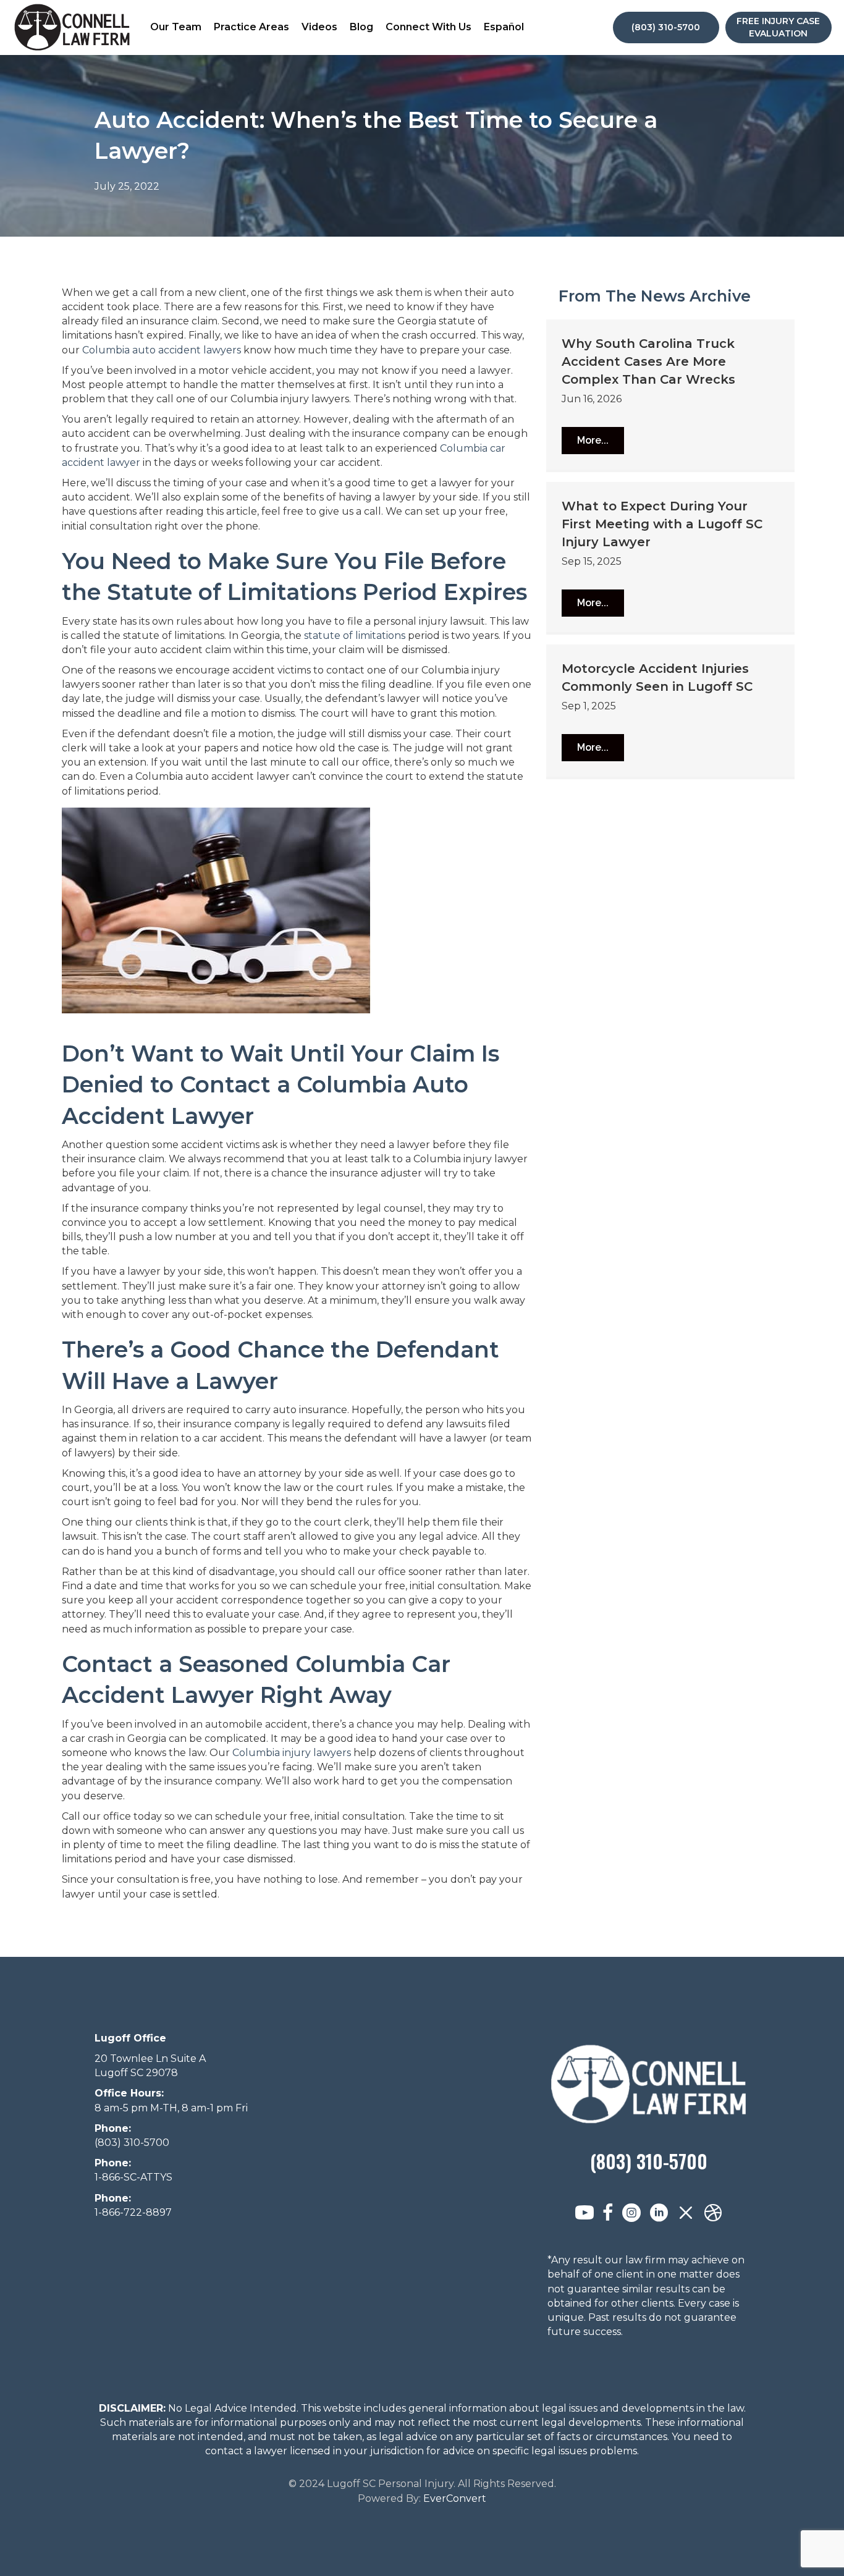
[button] (593, 441)
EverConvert (455, 2498)
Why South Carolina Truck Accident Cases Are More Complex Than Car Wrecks (648, 361)
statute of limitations (355, 636)
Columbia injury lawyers (292, 1753)
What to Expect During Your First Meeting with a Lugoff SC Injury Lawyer (662, 524)
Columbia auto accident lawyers (162, 350)
